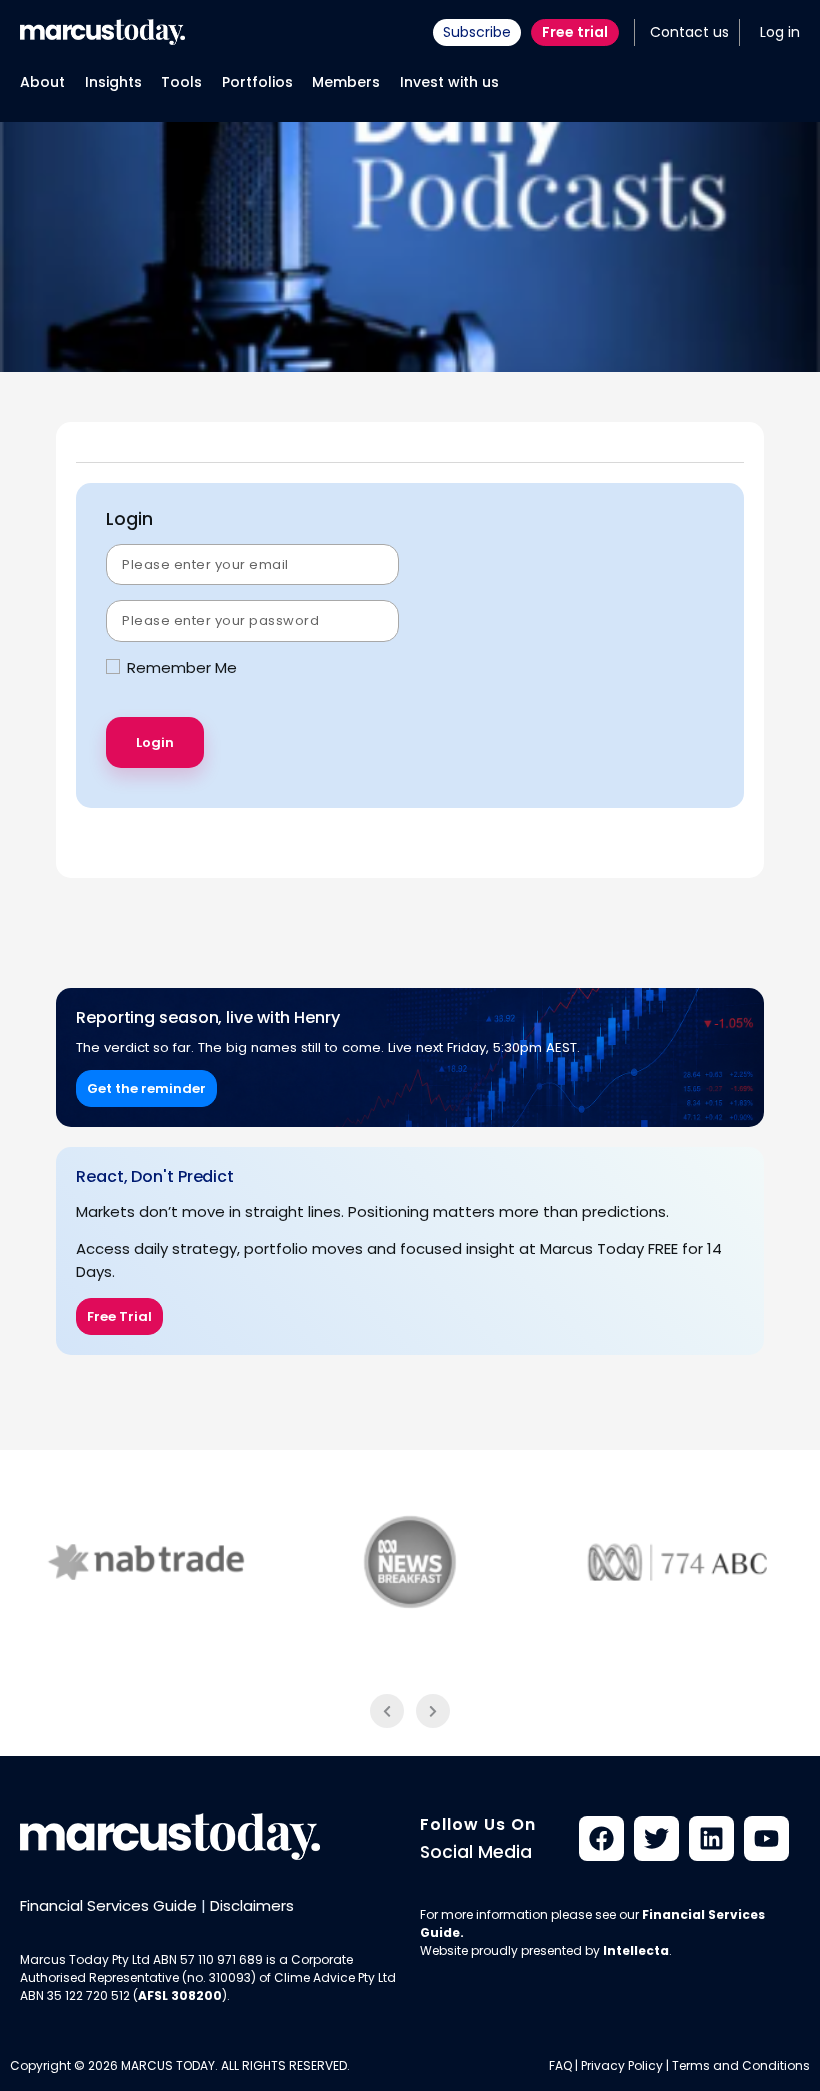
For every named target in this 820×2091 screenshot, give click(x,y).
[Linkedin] (711, 1838)
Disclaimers (252, 1905)
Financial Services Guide (108, 1905)
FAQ (560, 2065)
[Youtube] (766, 1838)
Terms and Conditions (741, 2065)
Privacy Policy (622, 2065)
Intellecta (636, 1950)
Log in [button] (780, 32)
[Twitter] (656, 1838)
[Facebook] (601, 1838)
